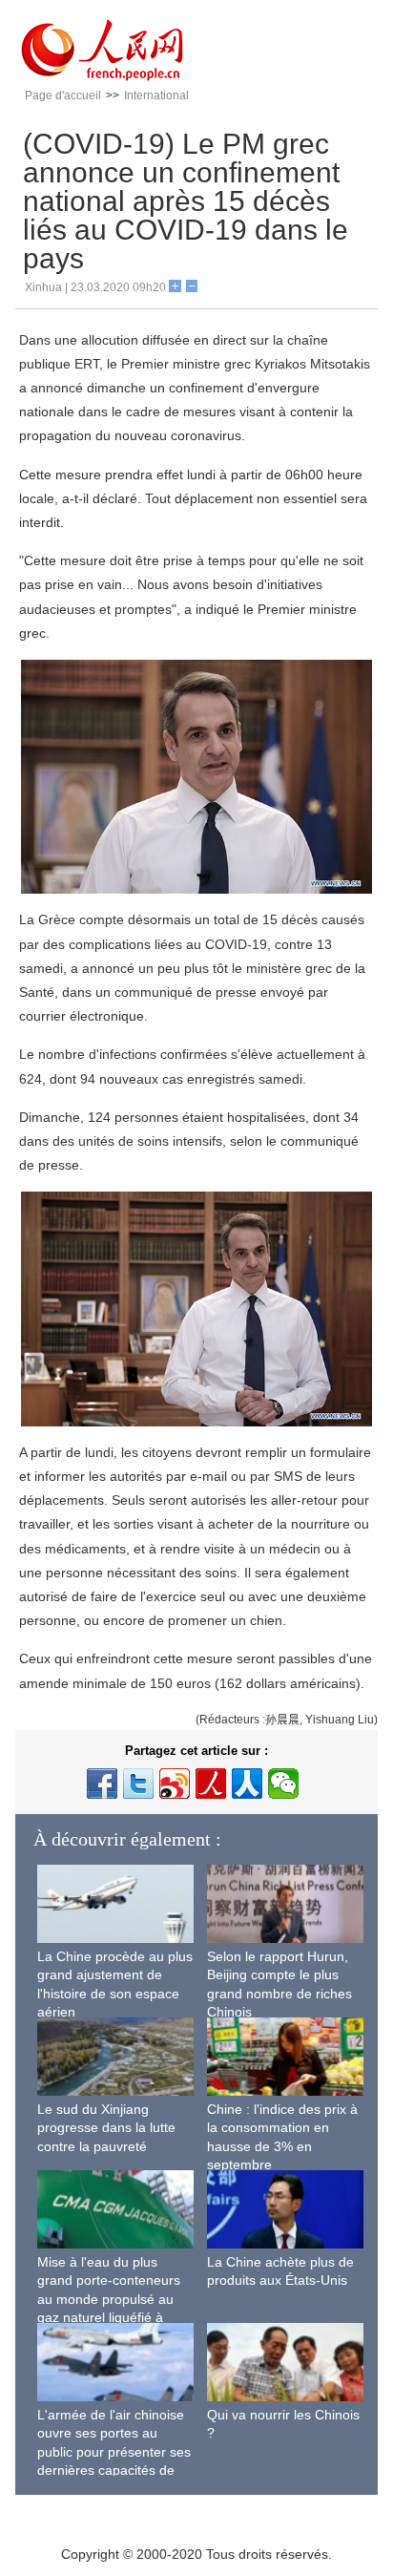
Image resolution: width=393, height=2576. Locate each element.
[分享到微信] (283, 1784)
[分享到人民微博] (211, 1784)
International (156, 95)
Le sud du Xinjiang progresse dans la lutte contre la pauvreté (106, 2128)
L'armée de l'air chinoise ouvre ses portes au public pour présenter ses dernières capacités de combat (114, 2452)
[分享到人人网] (247, 1784)
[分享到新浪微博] (175, 1784)
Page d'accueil (63, 95)
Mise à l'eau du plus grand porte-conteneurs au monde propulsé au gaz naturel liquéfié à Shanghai (109, 2299)
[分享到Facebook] (102, 1784)
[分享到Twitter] (138, 1784)
